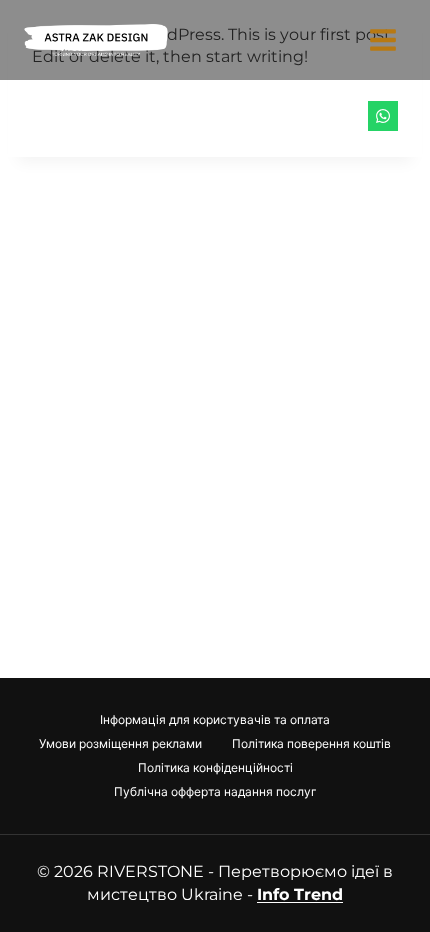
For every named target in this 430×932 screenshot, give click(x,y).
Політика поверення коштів (311, 743)
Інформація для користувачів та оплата (215, 719)
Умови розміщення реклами (120, 743)
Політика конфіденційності (215, 767)
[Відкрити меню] (382, 39)
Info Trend (300, 894)
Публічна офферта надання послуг (215, 791)
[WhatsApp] (383, 116)
